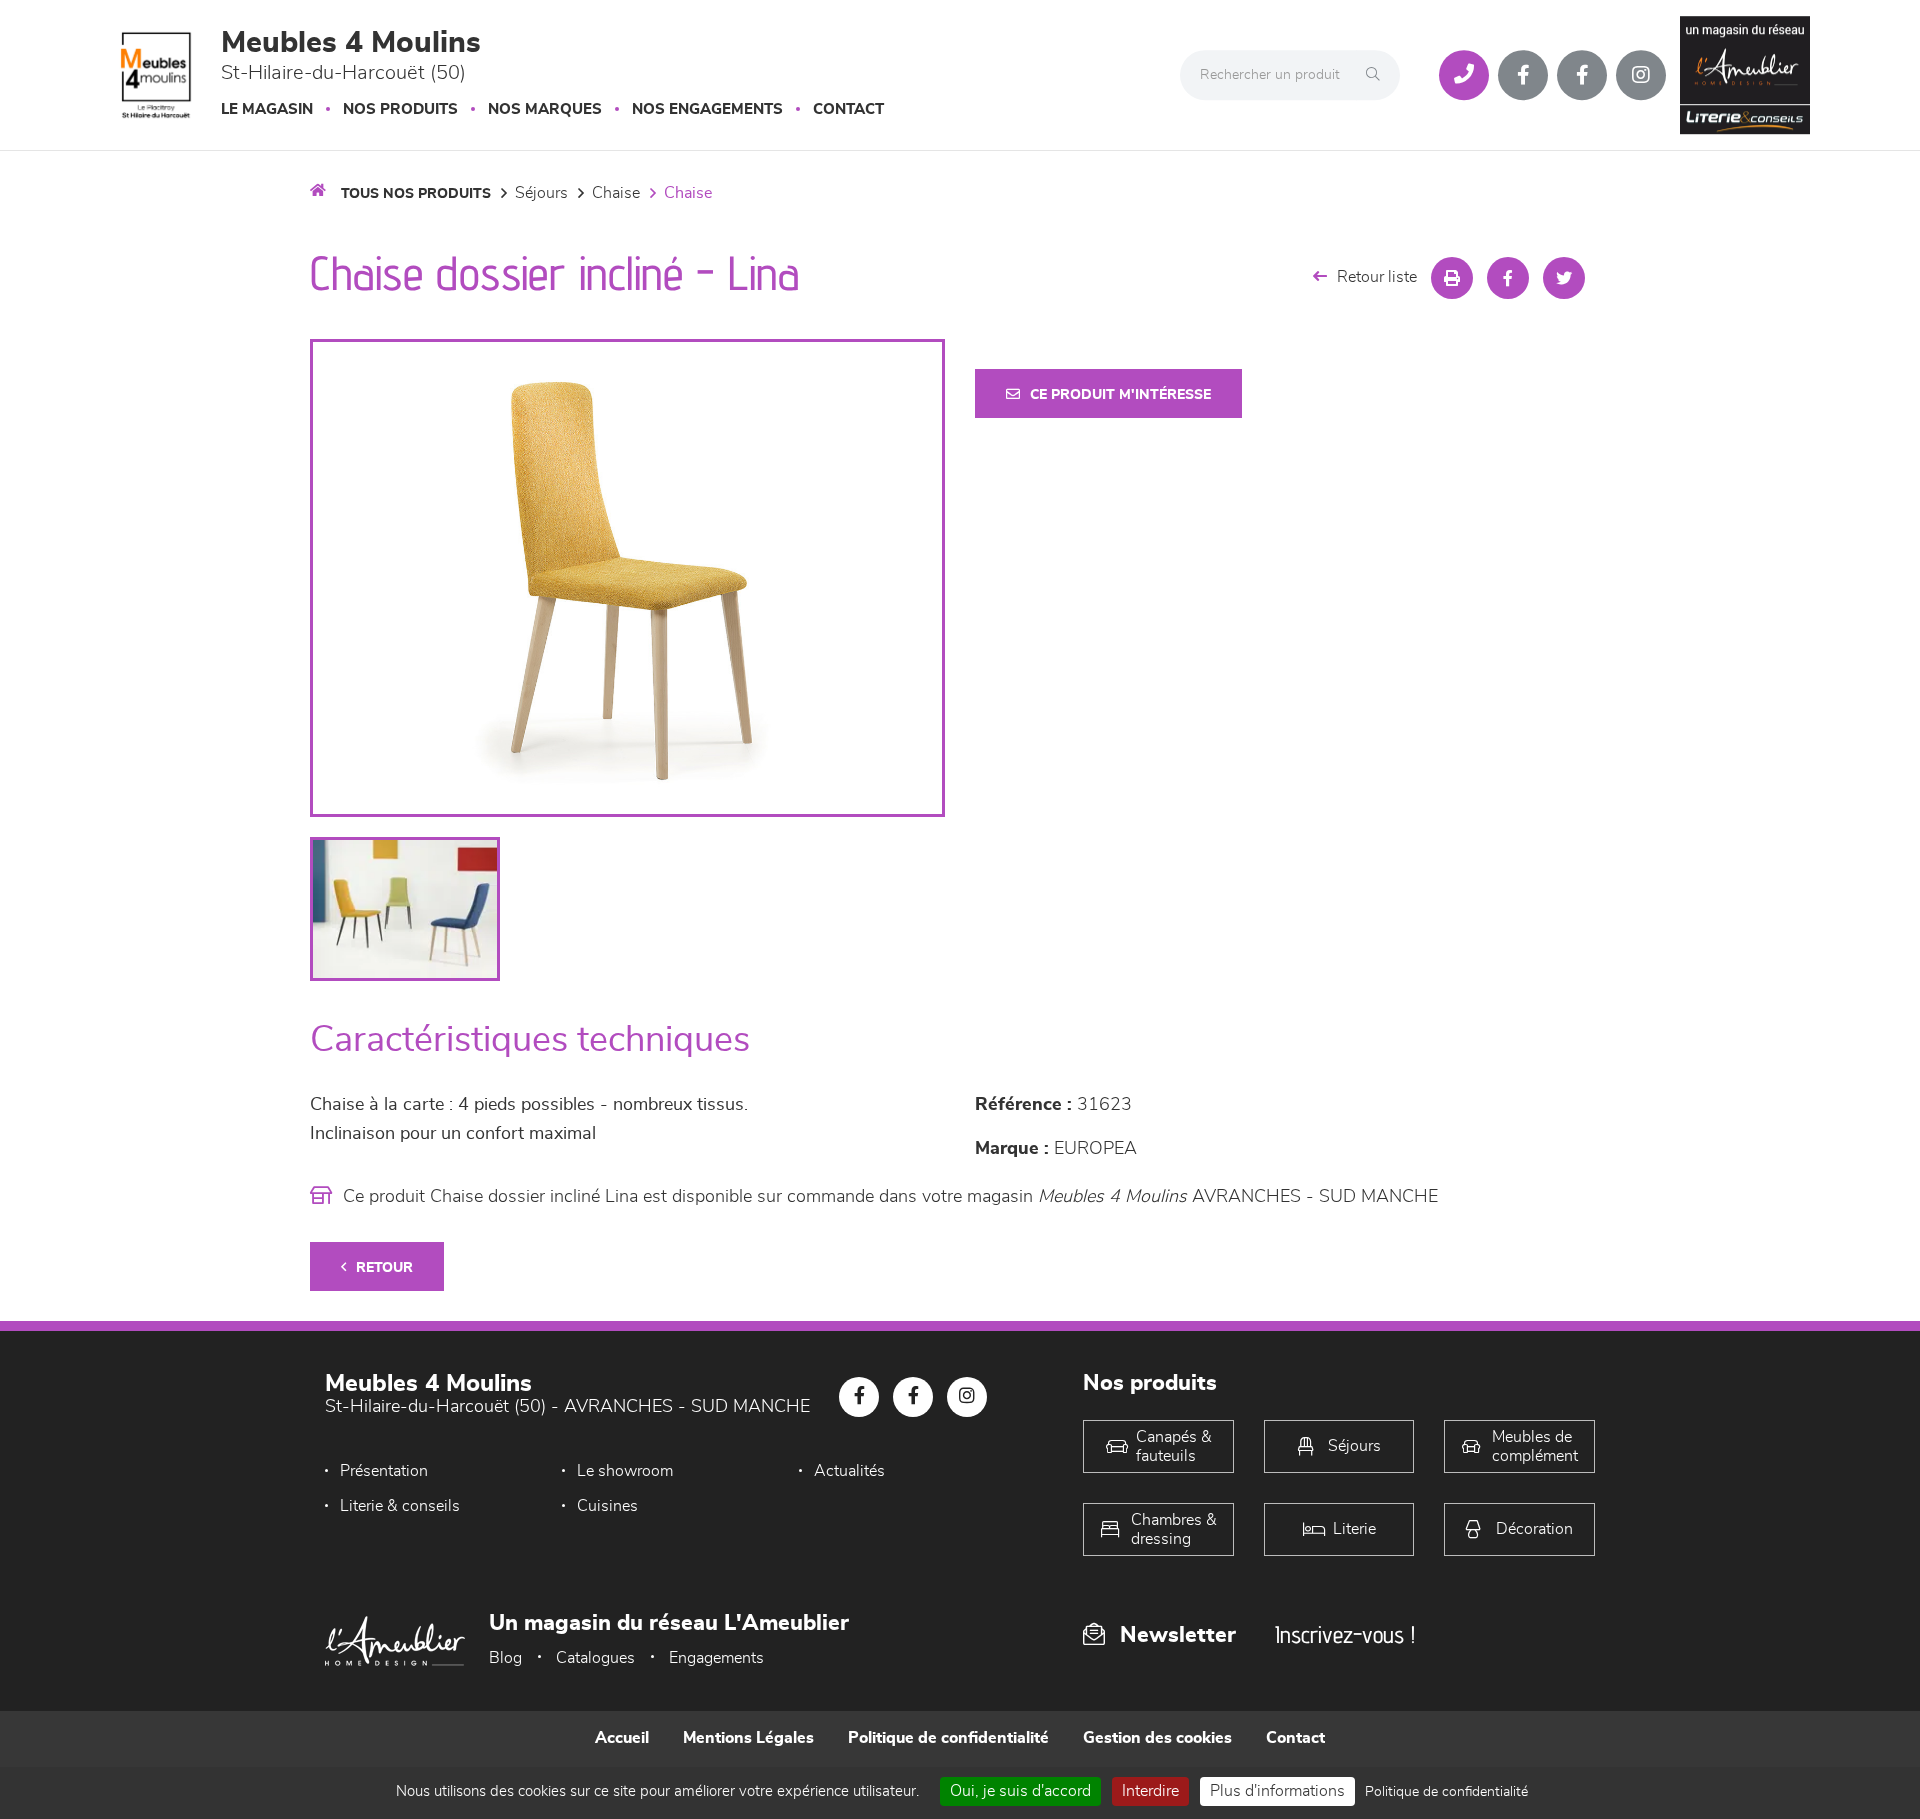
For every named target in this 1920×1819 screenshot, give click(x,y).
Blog (505, 1658)
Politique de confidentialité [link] (1446, 1792)
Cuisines (607, 1506)
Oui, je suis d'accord (1020, 1791)
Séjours (541, 193)
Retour (384, 1268)
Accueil (622, 1738)
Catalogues (595, 1658)
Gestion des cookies (1157, 1738)
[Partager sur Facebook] (1508, 278)
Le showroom (625, 1471)
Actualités (849, 1471)
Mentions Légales (748, 1738)
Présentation (384, 1471)
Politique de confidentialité (948, 1738)
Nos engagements (707, 109)
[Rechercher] (1378, 75)
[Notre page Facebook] (1523, 75)
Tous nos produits (416, 194)
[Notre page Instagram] (1641, 75)
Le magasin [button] (267, 109)
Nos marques (545, 109)
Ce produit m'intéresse (1120, 395)
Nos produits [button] (400, 109)
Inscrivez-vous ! (1345, 1634)
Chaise (616, 193)
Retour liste (1377, 277)
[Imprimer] (1452, 278)
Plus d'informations (1277, 1791)
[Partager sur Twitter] (1564, 278)
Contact (848, 109)
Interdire (1150, 1791)
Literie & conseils (400, 1506)
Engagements (716, 1658)
